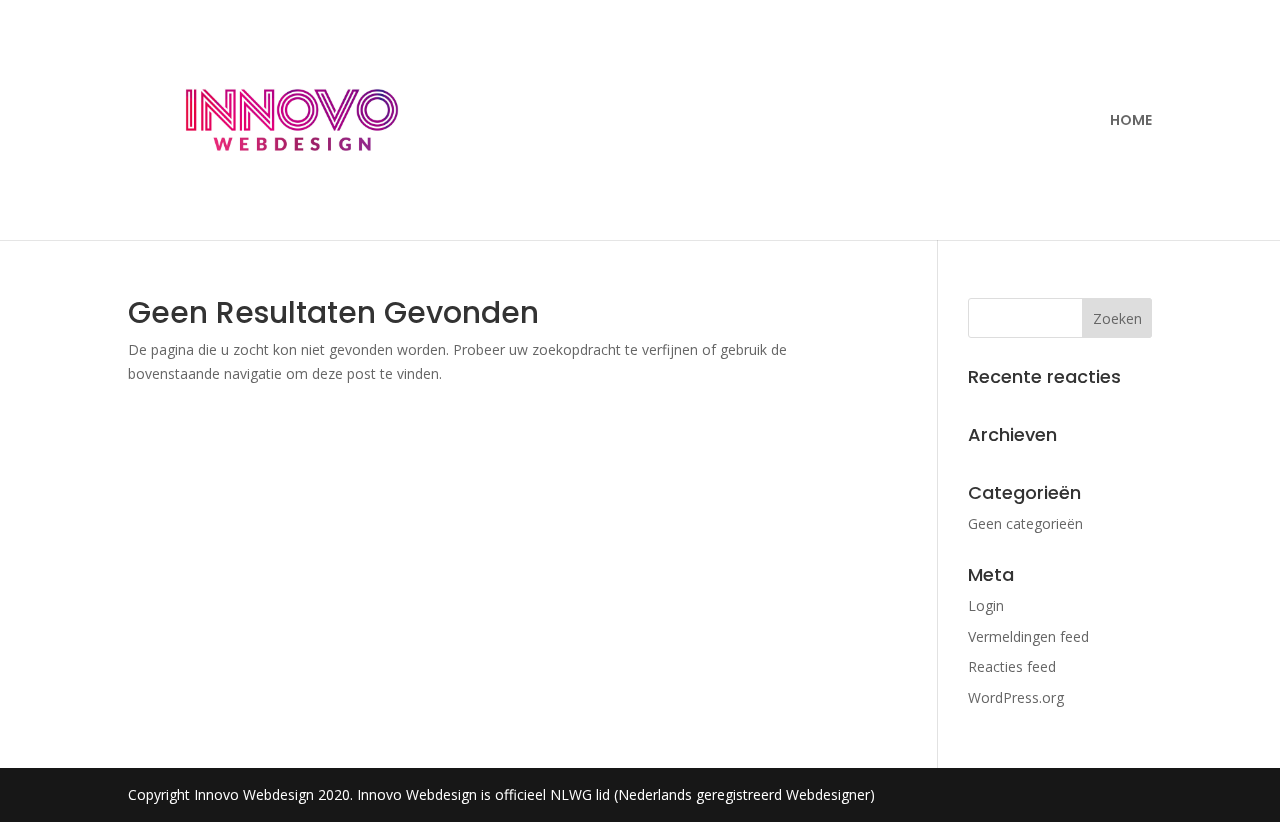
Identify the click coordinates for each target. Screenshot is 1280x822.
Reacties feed (1012, 666)
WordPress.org (1016, 697)
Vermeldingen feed (1028, 636)
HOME (1131, 121)
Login (986, 605)
